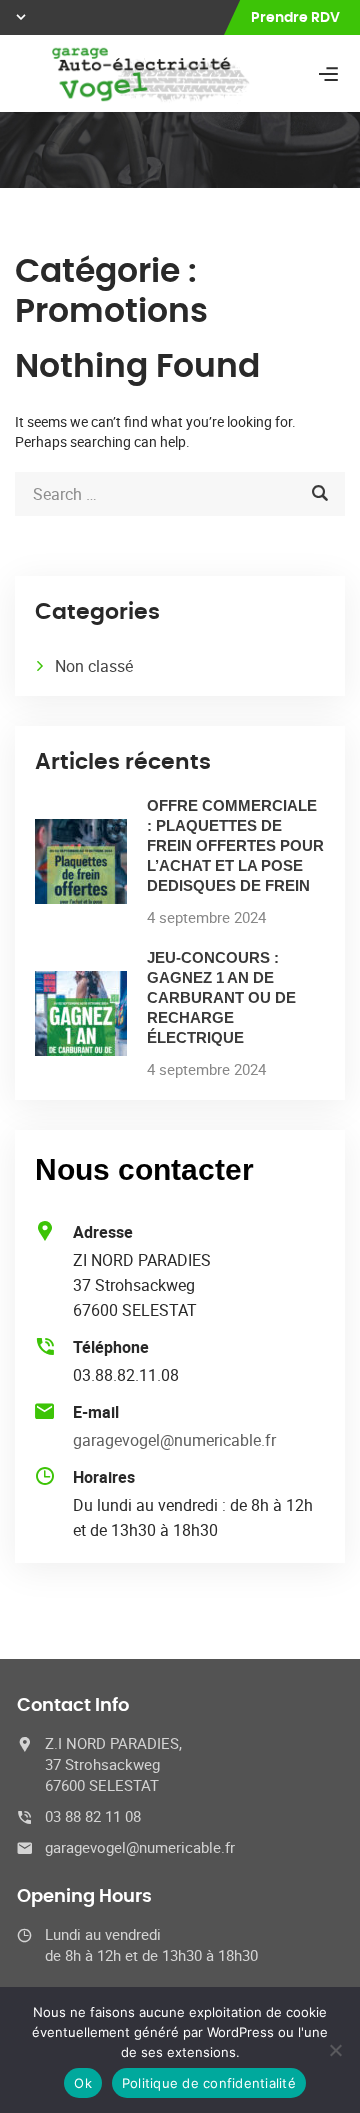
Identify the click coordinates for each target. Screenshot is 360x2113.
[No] (335, 2050)
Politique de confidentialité (209, 2083)
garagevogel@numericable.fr (174, 1440)
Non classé (94, 666)
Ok (83, 2083)
